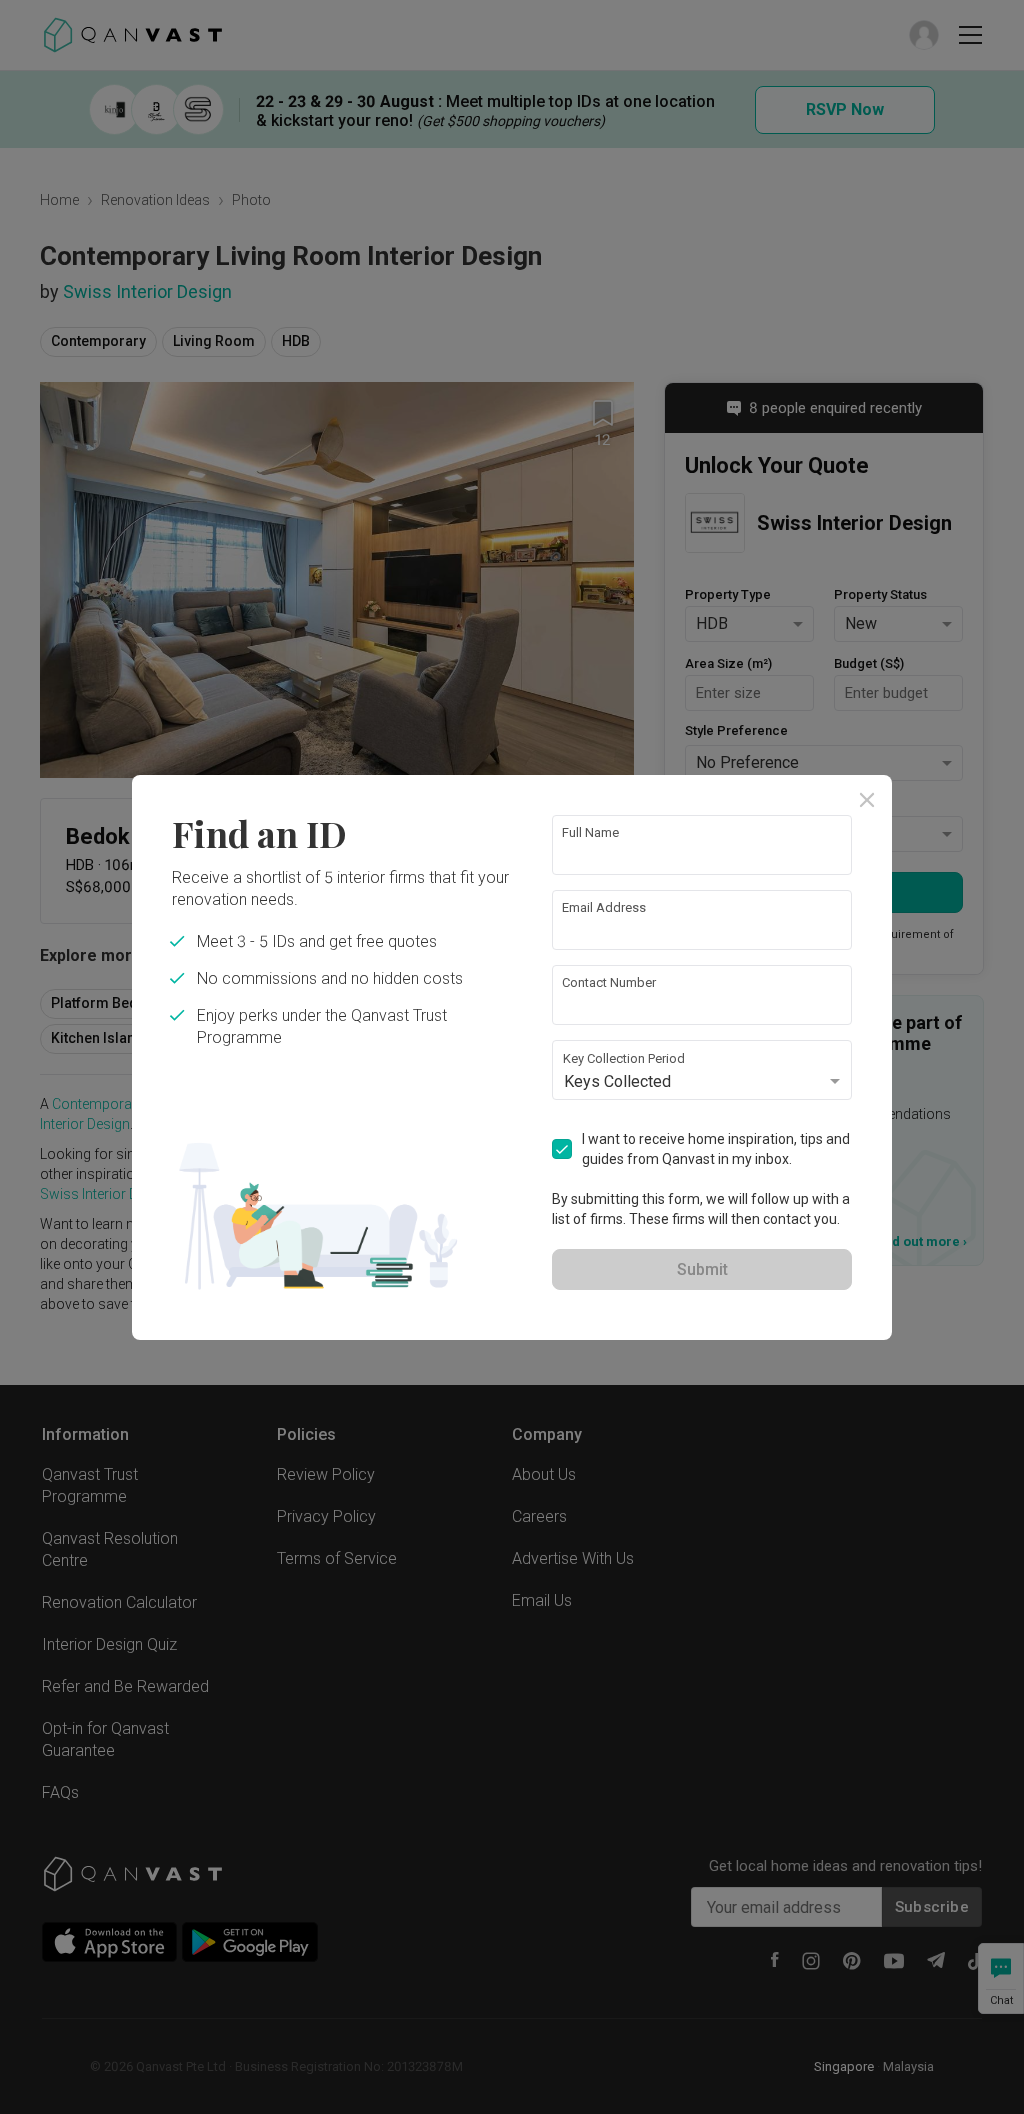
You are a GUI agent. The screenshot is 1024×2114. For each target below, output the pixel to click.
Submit (702, 1269)
